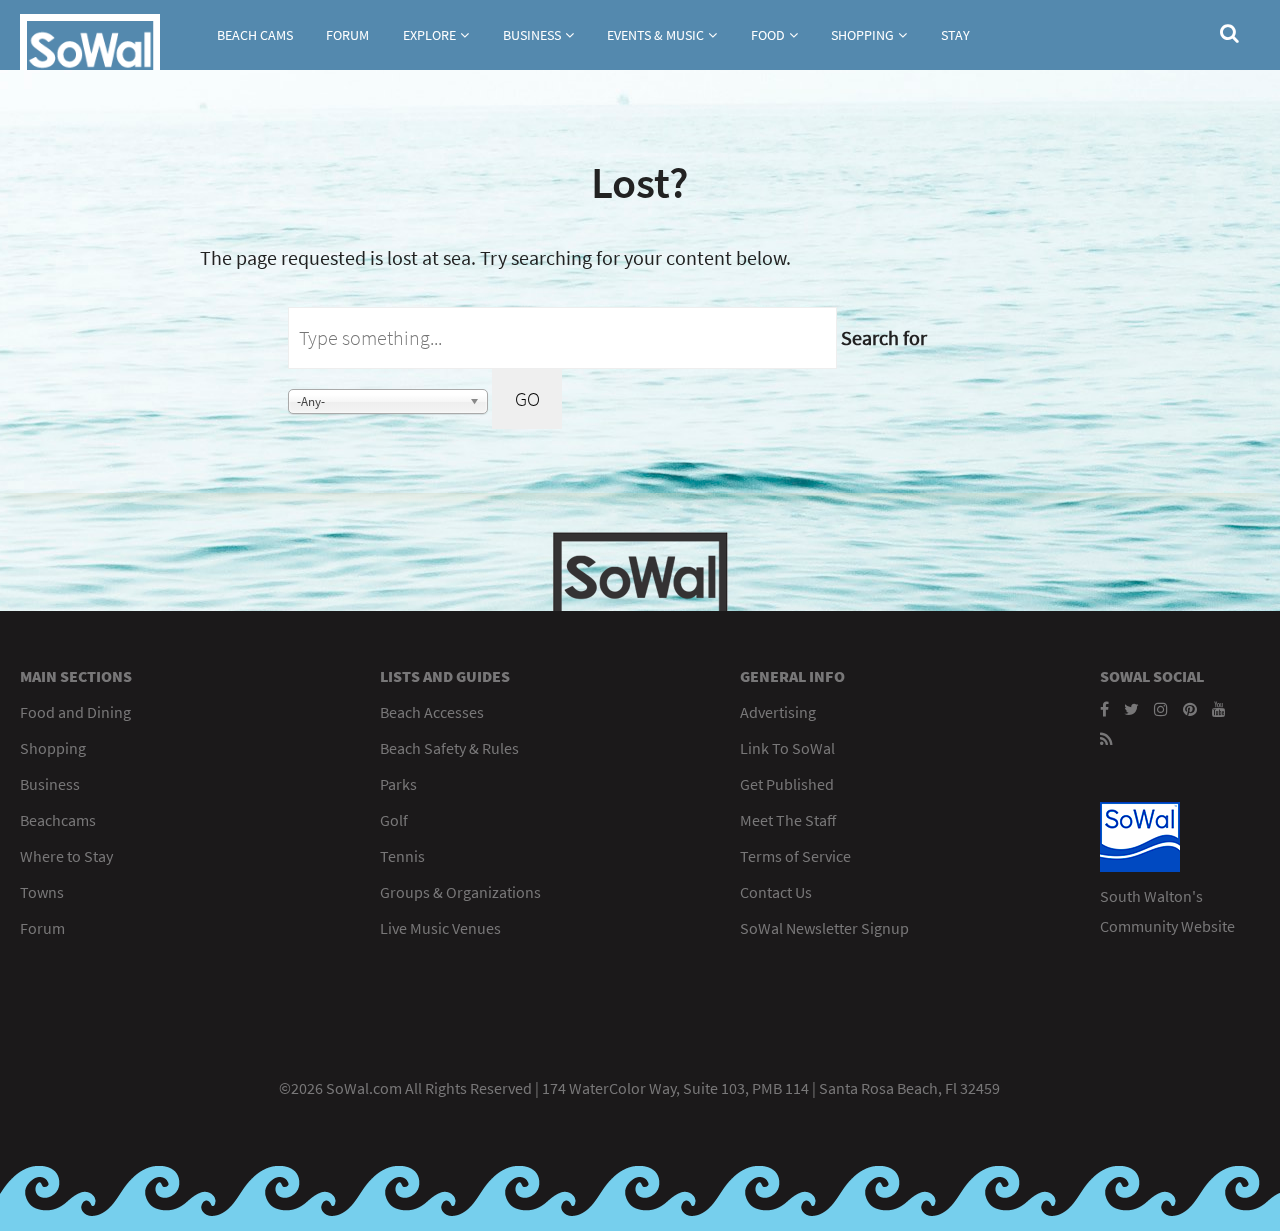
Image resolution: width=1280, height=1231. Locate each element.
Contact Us (776, 892)
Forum (347, 35)
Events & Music (655, 35)
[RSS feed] (1106, 739)
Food (768, 35)
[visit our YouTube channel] (1219, 709)
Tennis (402, 856)
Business (532, 35)
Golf (394, 820)
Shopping (862, 35)
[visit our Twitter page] (1131, 709)
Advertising (778, 712)
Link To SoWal (787, 748)
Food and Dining (75, 712)
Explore (429, 35)
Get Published (787, 784)
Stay (955, 35)
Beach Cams (255, 35)
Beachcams (58, 820)
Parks (398, 784)
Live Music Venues (440, 928)
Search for (884, 337)
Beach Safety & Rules (449, 748)
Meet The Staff (788, 820)
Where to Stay (66, 856)
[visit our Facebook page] (1104, 709)
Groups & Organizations (460, 892)
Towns (42, 892)
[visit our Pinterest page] (1190, 709)
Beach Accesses (432, 712)
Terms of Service (795, 856)
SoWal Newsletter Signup (824, 928)
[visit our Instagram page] (1161, 709)
